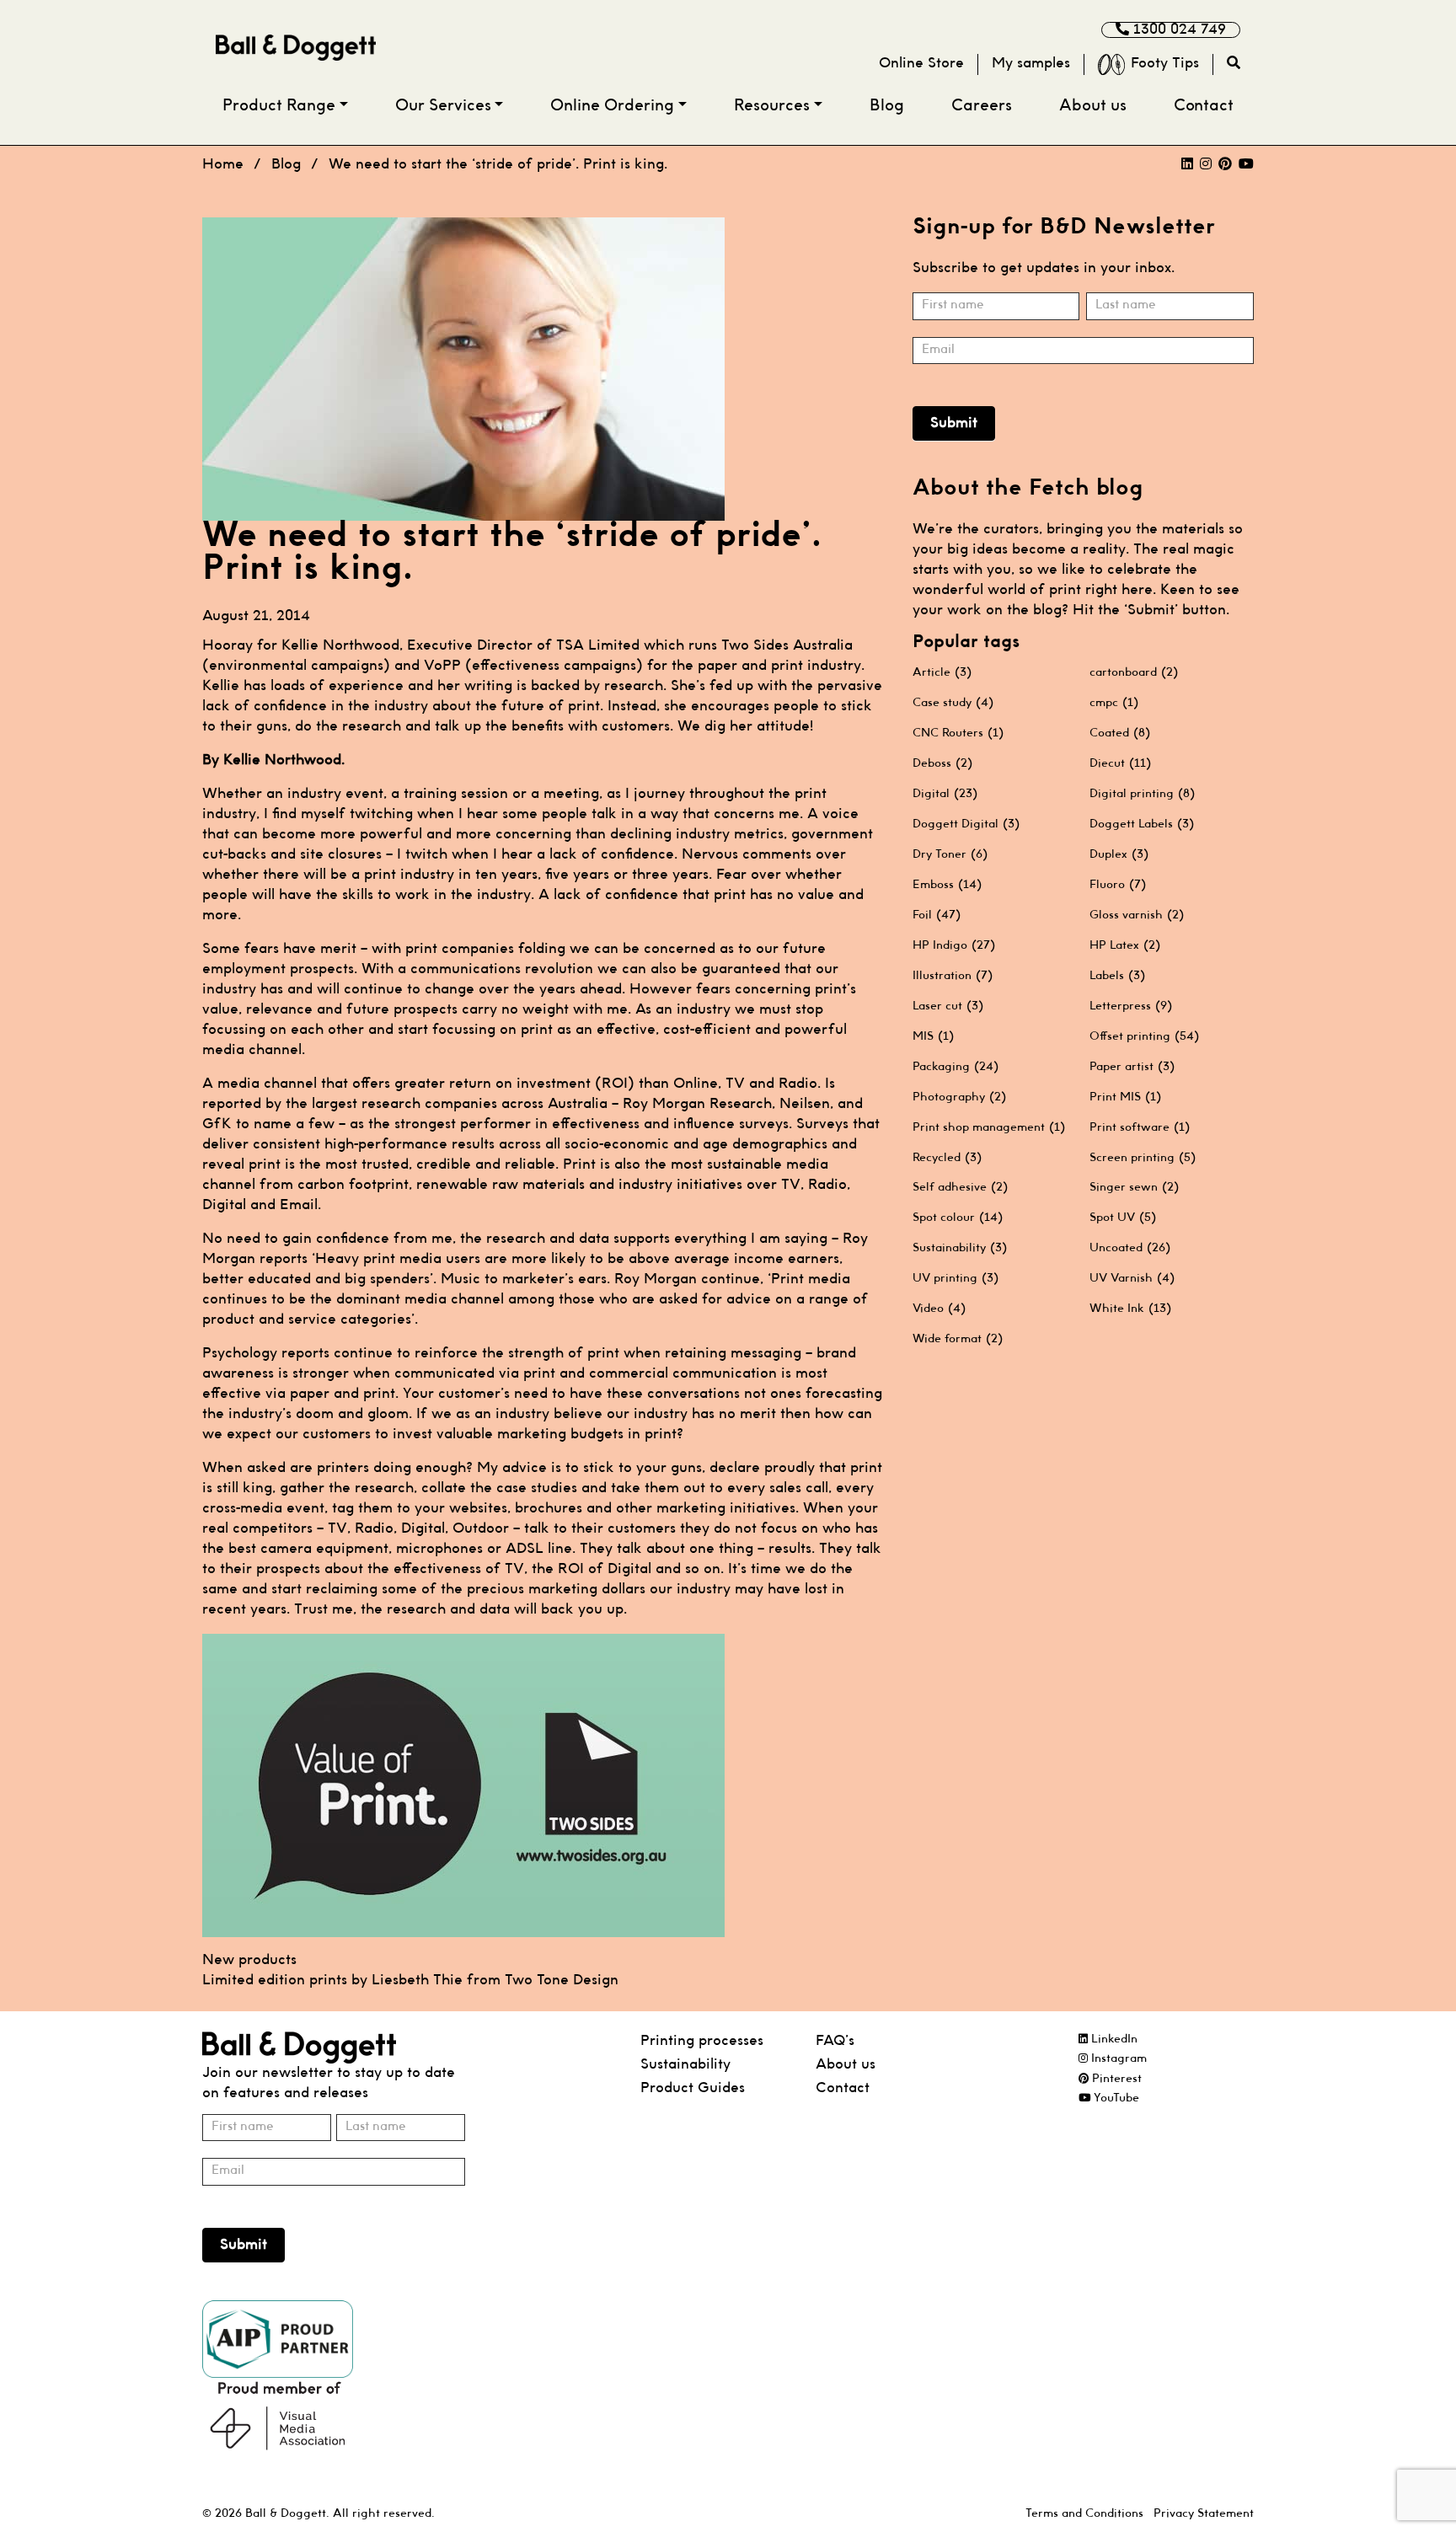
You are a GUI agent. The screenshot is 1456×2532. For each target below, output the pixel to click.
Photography (959, 1097)
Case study (953, 703)
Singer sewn (1134, 1187)
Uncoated (1130, 1248)
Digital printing (1142, 794)
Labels (1117, 976)
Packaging (955, 1067)
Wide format (958, 1339)
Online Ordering (612, 107)
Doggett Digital (966, 824)
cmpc (1114, 703)
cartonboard (1134, 672)
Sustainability (960, 1248)
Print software (1140, 1127)
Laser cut (948, 1006)
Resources (772, 107)
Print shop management (989, 1127)
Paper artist (1132, 1067)
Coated (1120, 733)
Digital (945, 794)
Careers (982, 107)
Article (942, 672)
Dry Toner (950, 854)
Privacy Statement (1204, 2514)
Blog (887, 107)
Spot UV (1123, 1218)
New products (249, 1960)
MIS (933, 1036)
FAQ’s (835, 2041)
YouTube (1115, 2098)
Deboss (942, 763)
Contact (1204, 107)
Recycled (947, 1158)
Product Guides (693, 2088)
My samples (1031, 64)
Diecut (1120, 763)
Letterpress (1131, 1006)
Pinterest (1115, 2079)
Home (223, 165)
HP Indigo (954, 945)
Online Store (921, 64)
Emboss (947, 885)
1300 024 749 (1178, 30)
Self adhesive (960, 1187)
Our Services (443, 107)
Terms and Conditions (1084, 2514)
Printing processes (702, 2041)
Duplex (1119, 854)
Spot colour (958, 1218)
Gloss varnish (1137, 915)
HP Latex (1125, 945)
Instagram (1117, 2059)
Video (939, 1309)
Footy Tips (1165, 64)
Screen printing (1143, 1158)
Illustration (953, 976)
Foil (937, 915)
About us (1093, 107)
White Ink (1130, 1309)
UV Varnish (1132, 1278)
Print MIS (1125, 1097)
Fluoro (1118, 885)
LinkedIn (1113, 2040)
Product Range (279, 107)
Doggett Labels (1142, 824)
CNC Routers (958, 733)
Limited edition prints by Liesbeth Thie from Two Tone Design (410, 1981)
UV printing (955, 1278)
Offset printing (1144, 1036)
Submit (954, 423)
